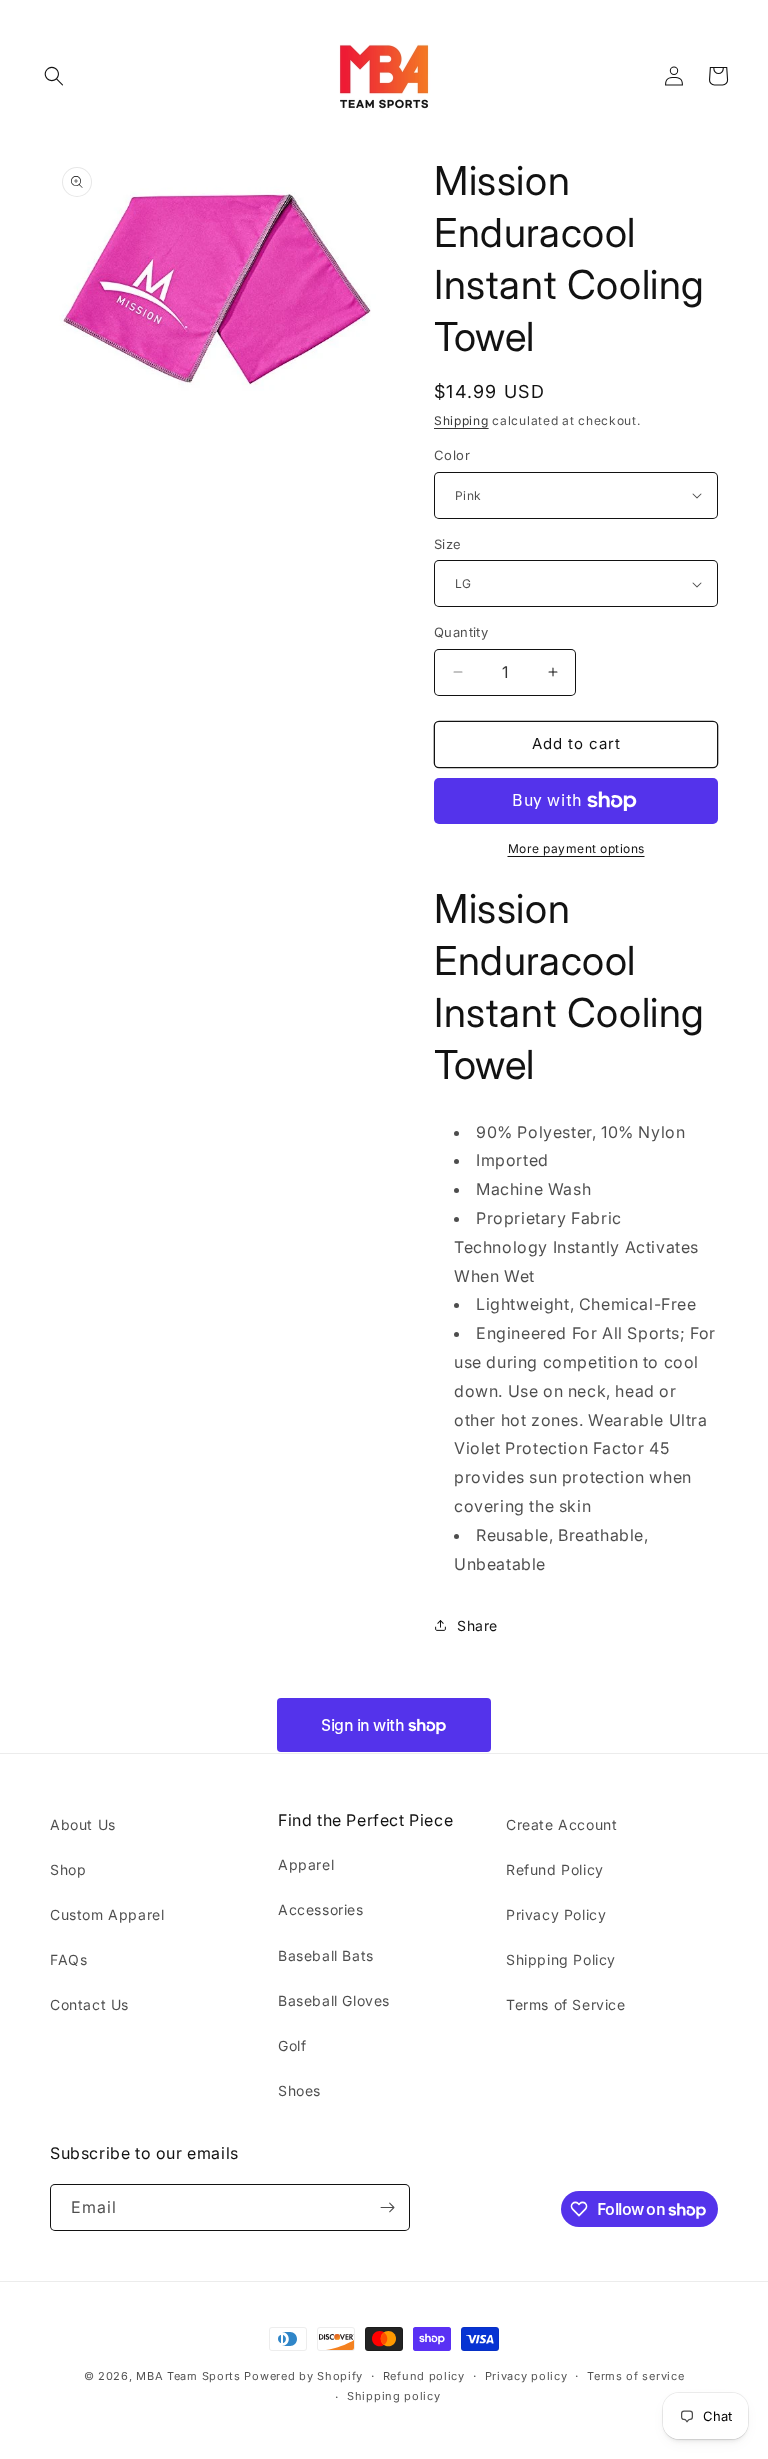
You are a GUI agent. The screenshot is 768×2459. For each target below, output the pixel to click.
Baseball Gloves (334, 2000)
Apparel (306, 1864)
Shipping (461, 420)
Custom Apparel (107, 1914)
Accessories (321, 1909)
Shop (68, 1869)
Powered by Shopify (303, 2376)
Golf (292, 2045)
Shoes (299, 2090)
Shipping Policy (561, 1959)
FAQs (68, 1959)
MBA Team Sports (188, 2376)
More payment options (576, 848)
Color (452, 455)
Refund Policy (555, 1869)
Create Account (561, 1824)
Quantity (461, 632)
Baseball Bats (326, 1955)
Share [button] (477, 1625)
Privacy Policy (556, 1914)
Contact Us (89, 2004)
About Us (83, 1824)
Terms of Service (566, 2004)
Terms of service (635, 2376)
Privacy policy (526, 2376)
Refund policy (424, 2376)
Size (448, 544)
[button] (54, 76)
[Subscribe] (387, 2207)
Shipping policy (394, 2396)
